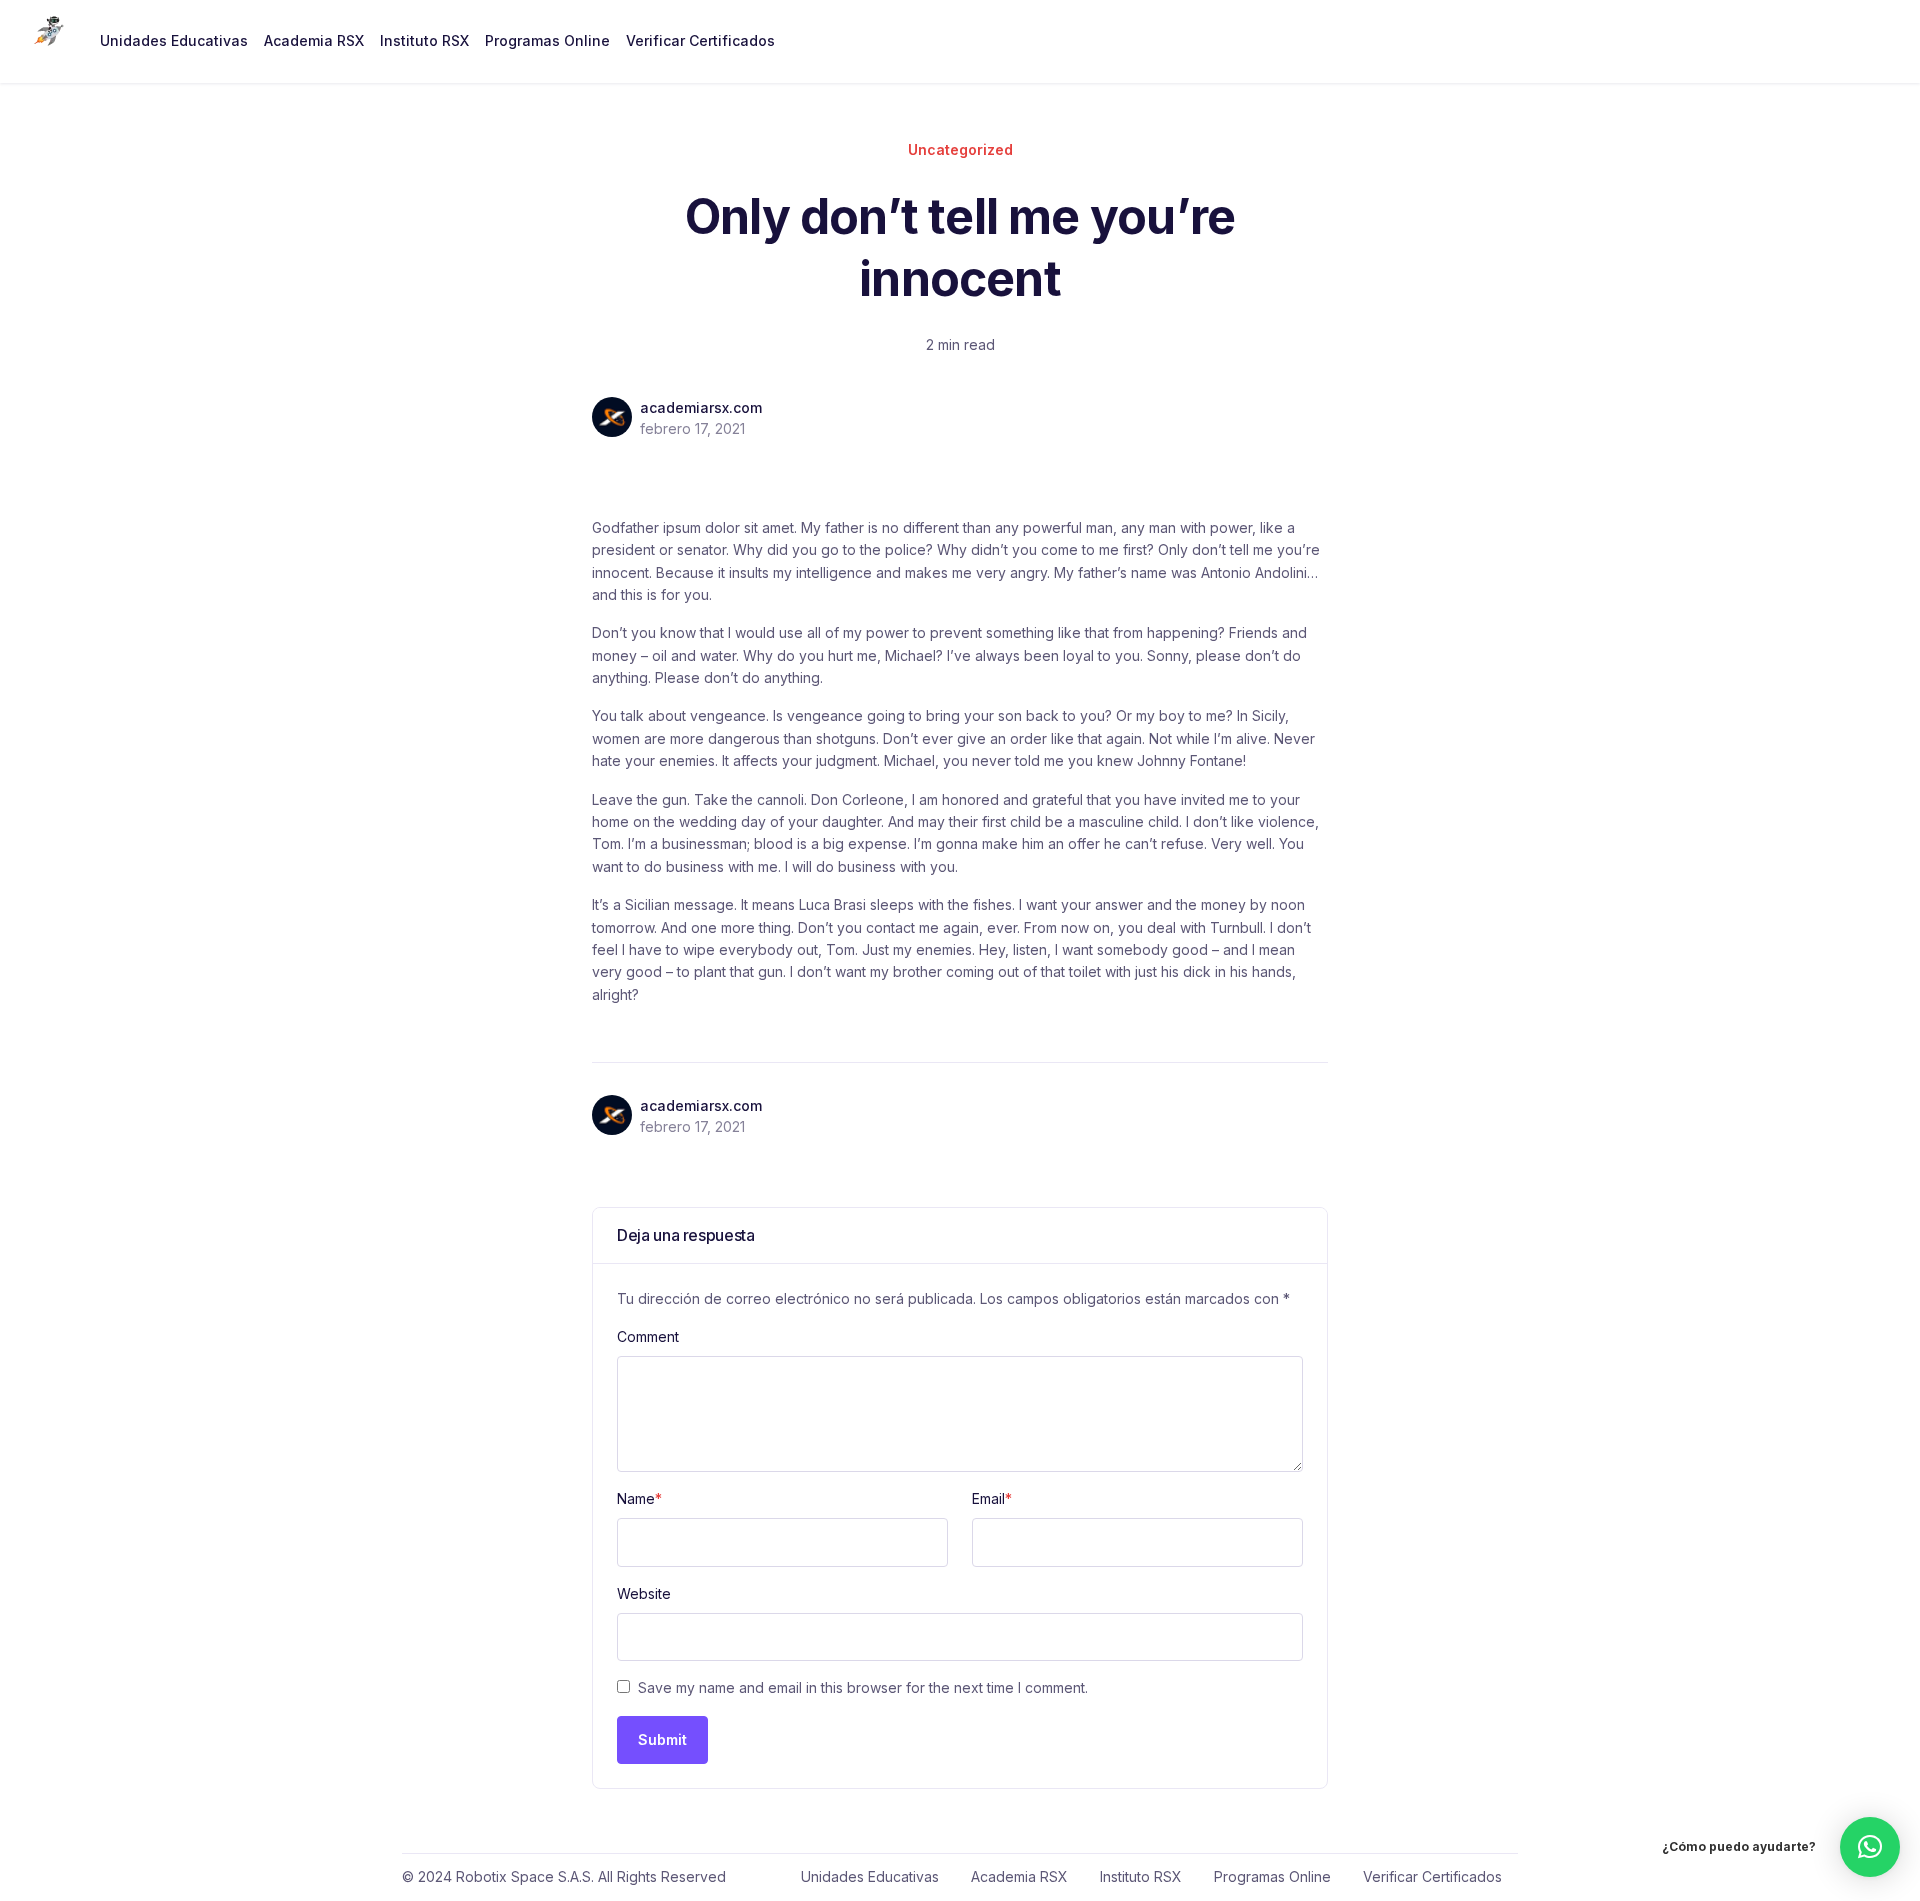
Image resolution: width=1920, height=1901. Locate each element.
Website (644, 1593)
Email (992, 1498)
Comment (648, 1336)
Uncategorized (960, 149)
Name (639, 1498)
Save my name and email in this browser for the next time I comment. (863, 1687)
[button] (1870, 1847)
